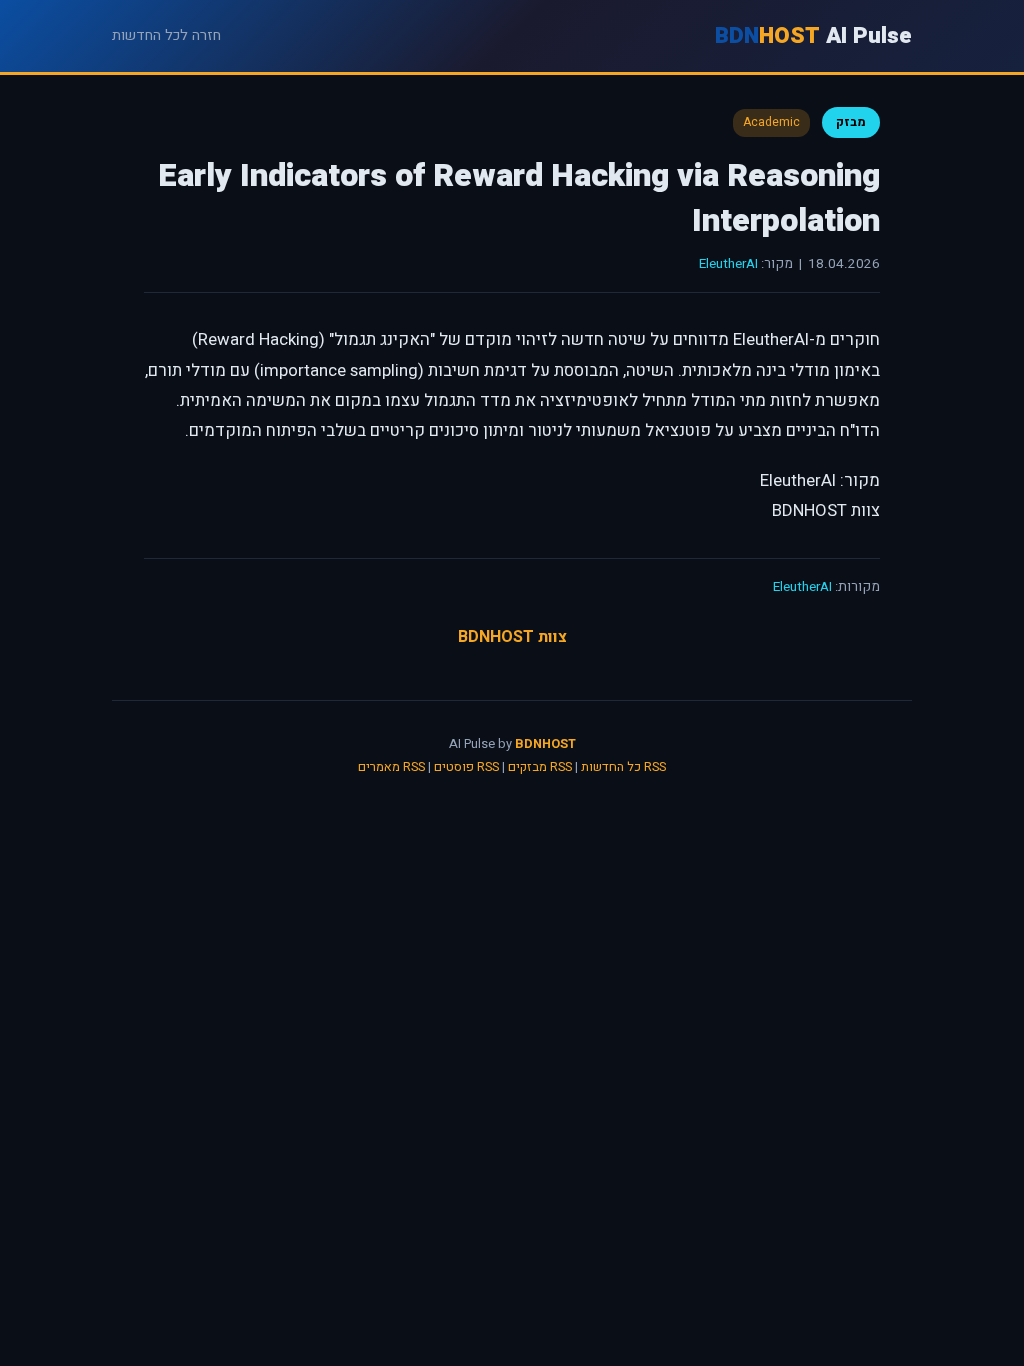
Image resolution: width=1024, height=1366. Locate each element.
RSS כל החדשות (623, 767)
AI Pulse (813, 36)
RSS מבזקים (540, 767)
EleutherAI (728, 264)
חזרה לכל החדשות (166, 35)
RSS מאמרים (391, 767)
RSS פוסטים (466, 767)
